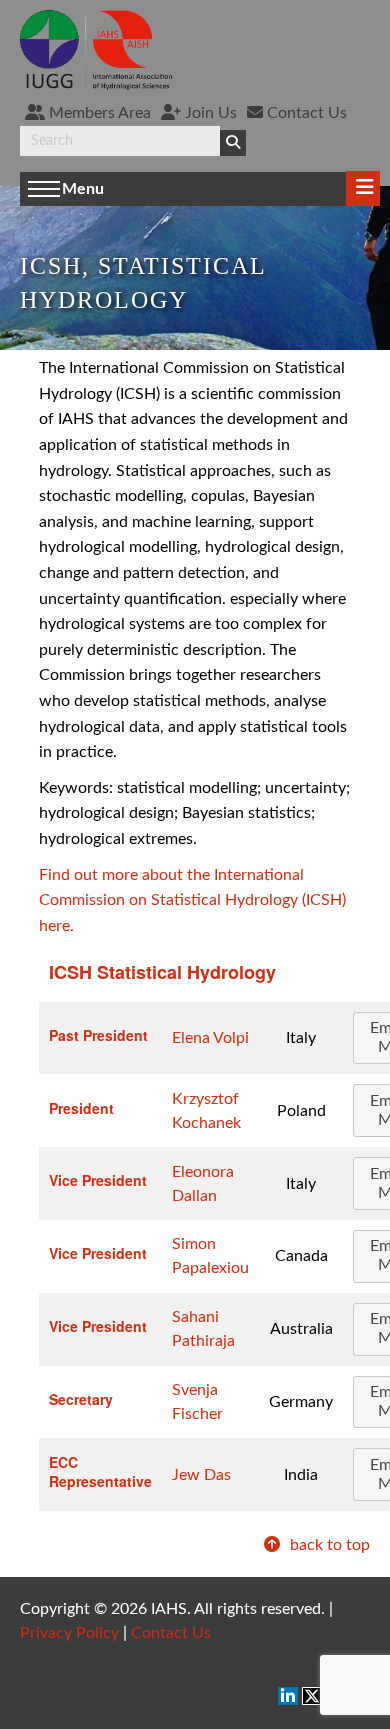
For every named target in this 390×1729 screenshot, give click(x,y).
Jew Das (201, 1475)
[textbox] (120, 141)
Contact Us (305, 113)
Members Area (98, 113)
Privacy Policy (69, 1633)
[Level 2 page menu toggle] (363, 188)
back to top (328, 1545)
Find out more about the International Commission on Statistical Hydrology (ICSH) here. (192, 900)
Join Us (209, 113)
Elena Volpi (210, 1038)
